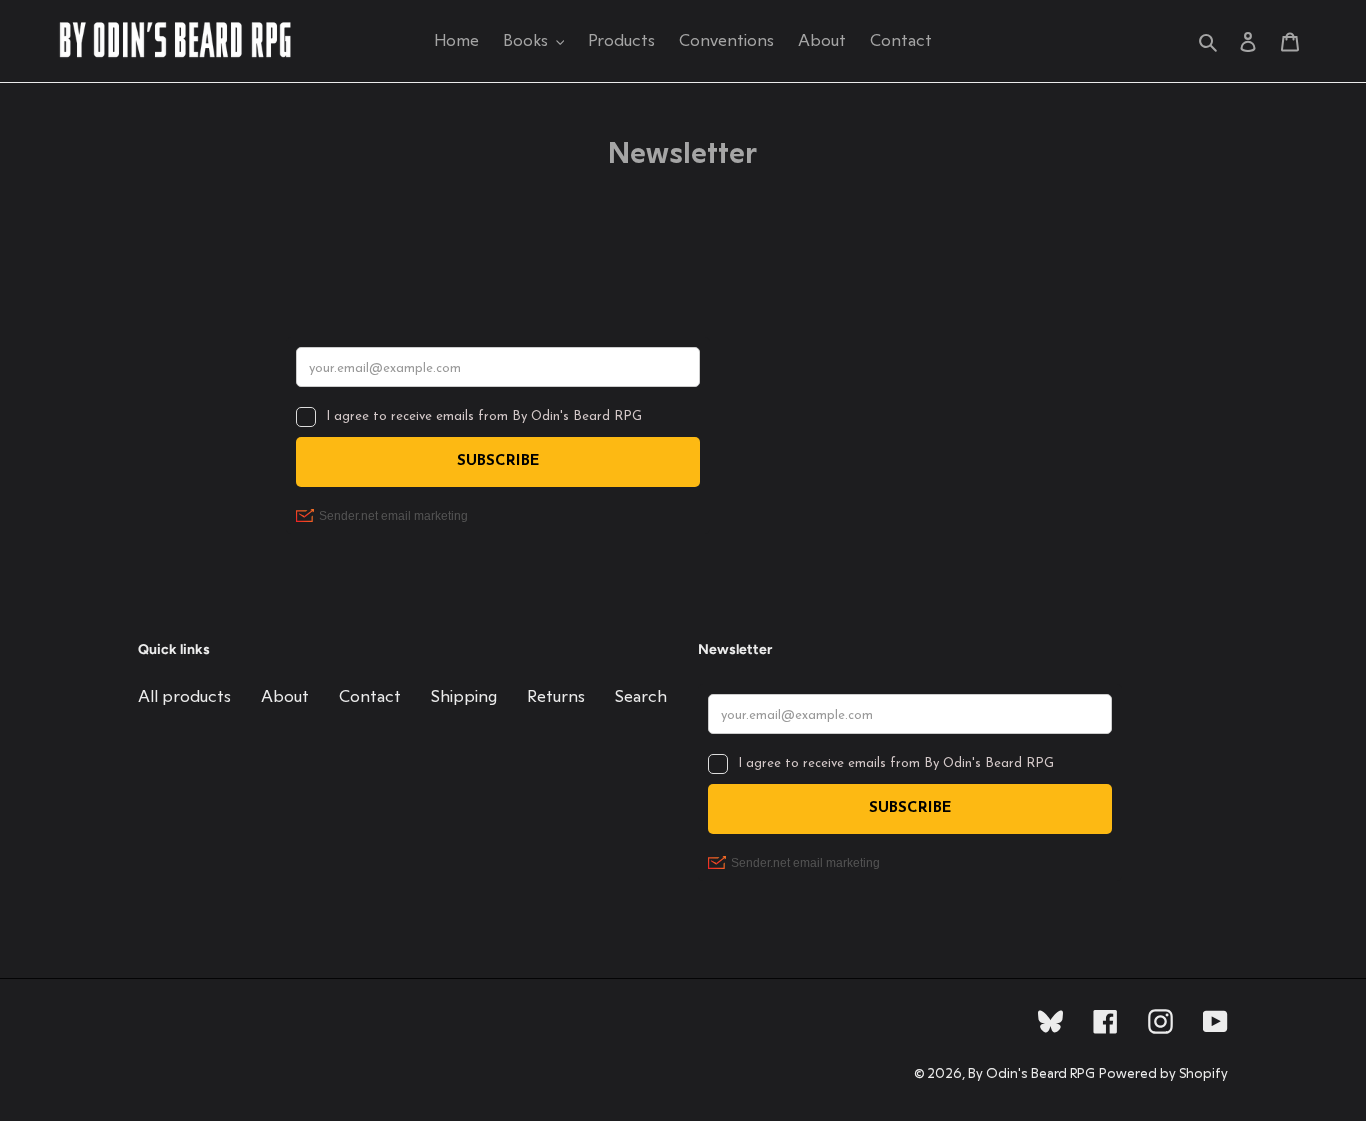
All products (184, 696)
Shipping (464, 696)
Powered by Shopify (1163, 1074)
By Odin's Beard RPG (1031, 1074)
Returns (556, 696)
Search (641, 696)
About (285, 696)
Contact (370, 696)
